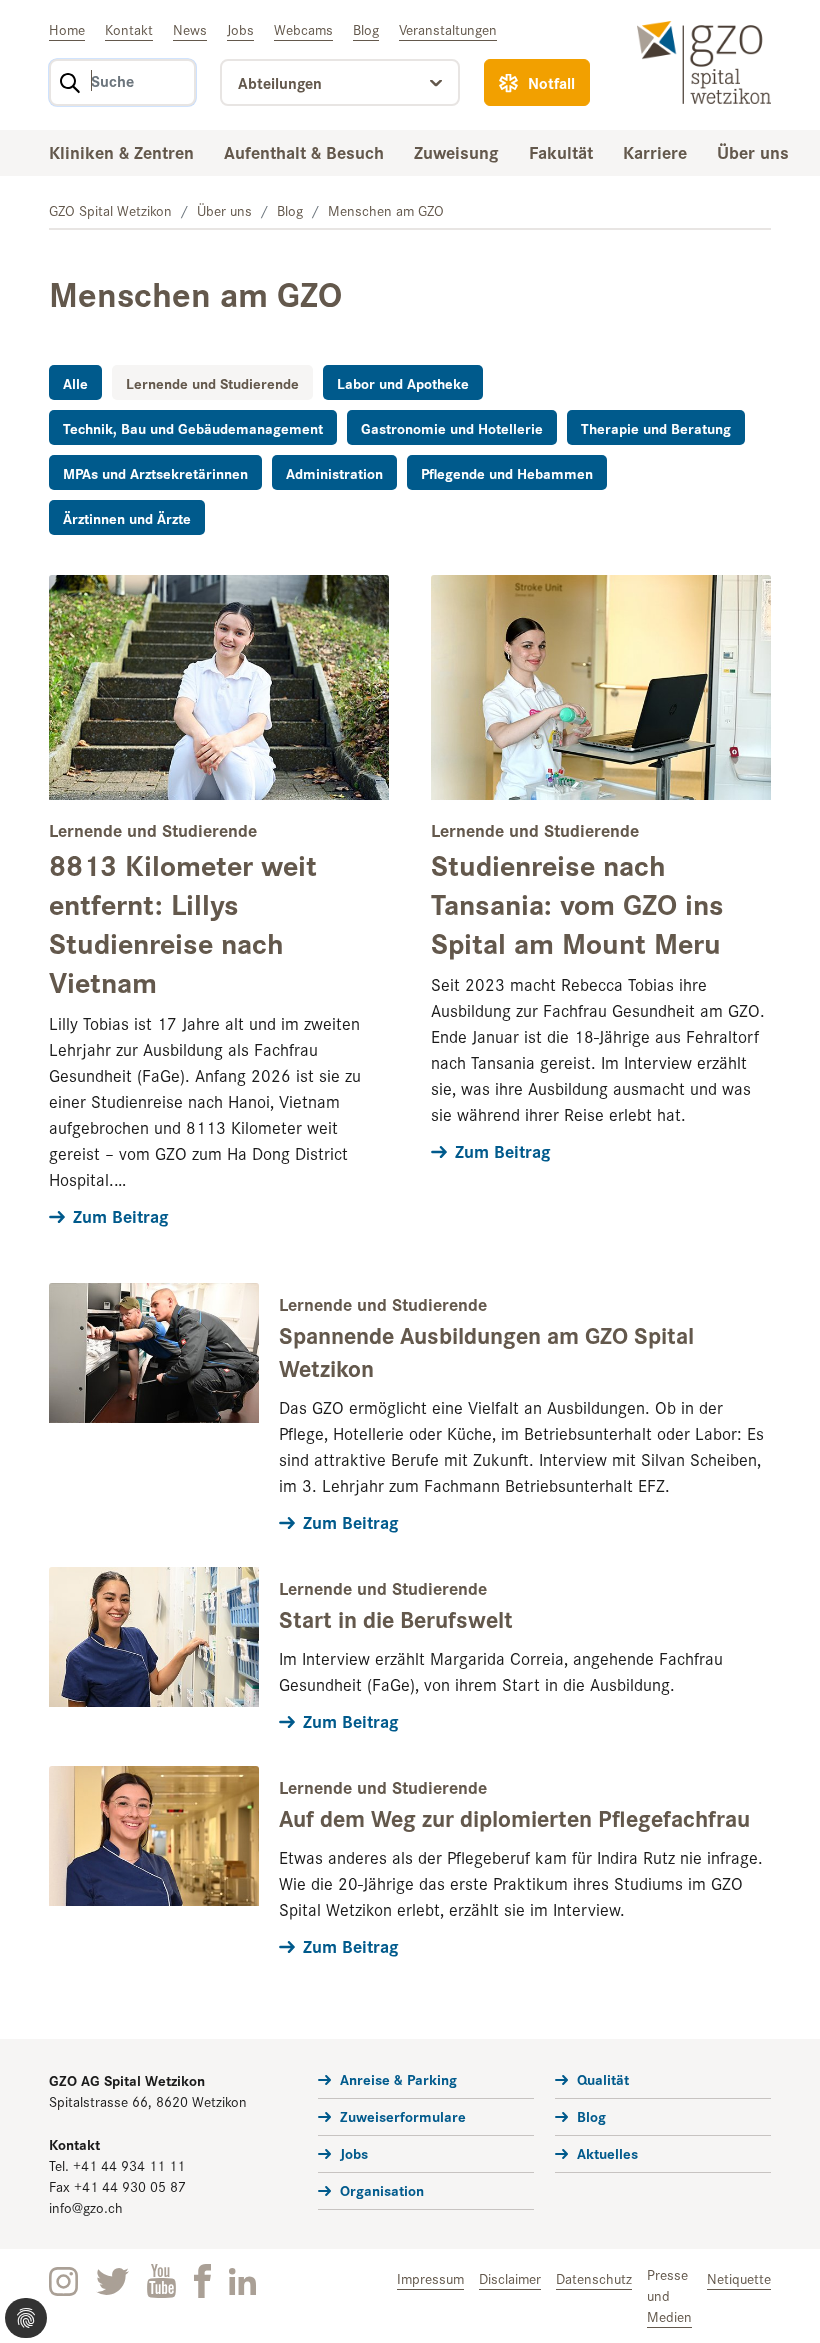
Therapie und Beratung (656, 427)
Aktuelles (607, 2152)
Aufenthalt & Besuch (304, 151)
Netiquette (739, 2278)
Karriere (655, 151)
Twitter (112, 2281)
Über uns (753, 151)
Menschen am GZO (386, 210)
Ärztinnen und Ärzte (127, 517)
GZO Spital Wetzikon (110, 210)
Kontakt (129, 29)
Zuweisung (456, 151)
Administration (334, 472)
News (190, 29)
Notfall (551, 82)
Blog (366, 29)
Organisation (382, 2189)
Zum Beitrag (121, 1215)
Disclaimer (510, 2278)
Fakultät (561, 151)
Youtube (161, 2281)
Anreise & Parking (398, 2078)
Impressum (430, 2278)
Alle (75, 382)
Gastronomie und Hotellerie (452, 427)
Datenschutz (594, 2278)
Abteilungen (280, 82)
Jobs (240, 29)
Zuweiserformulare (403, 2115)
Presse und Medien (669, 2295)
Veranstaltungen (448, 29)
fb (202, 2281)
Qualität (603, 2078)
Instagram (63, 2281)
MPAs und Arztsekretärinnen (155, 472)
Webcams (303, 29)
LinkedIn (242, 2281)
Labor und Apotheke (403, 382)
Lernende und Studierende (212, 382)
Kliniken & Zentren (121, 151)
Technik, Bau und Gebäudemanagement (193, 427)
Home (67, 29)
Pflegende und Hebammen (507, 472)
